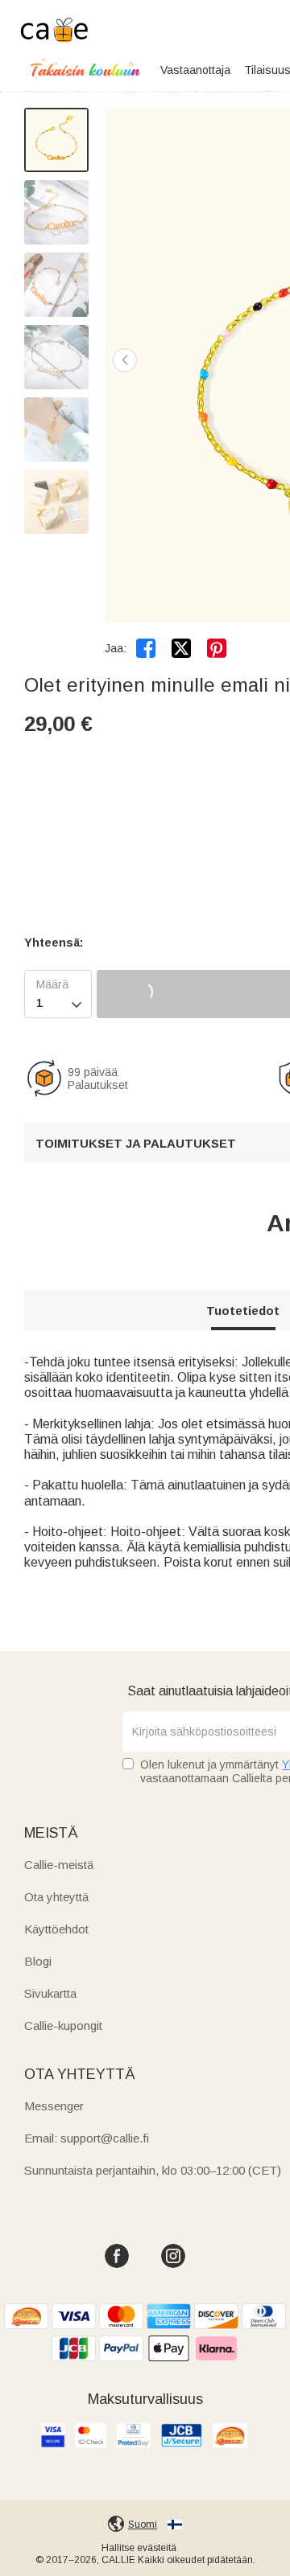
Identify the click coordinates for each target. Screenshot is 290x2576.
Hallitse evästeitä (139, 2548)
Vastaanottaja (195, 70)
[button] (125, 360)
